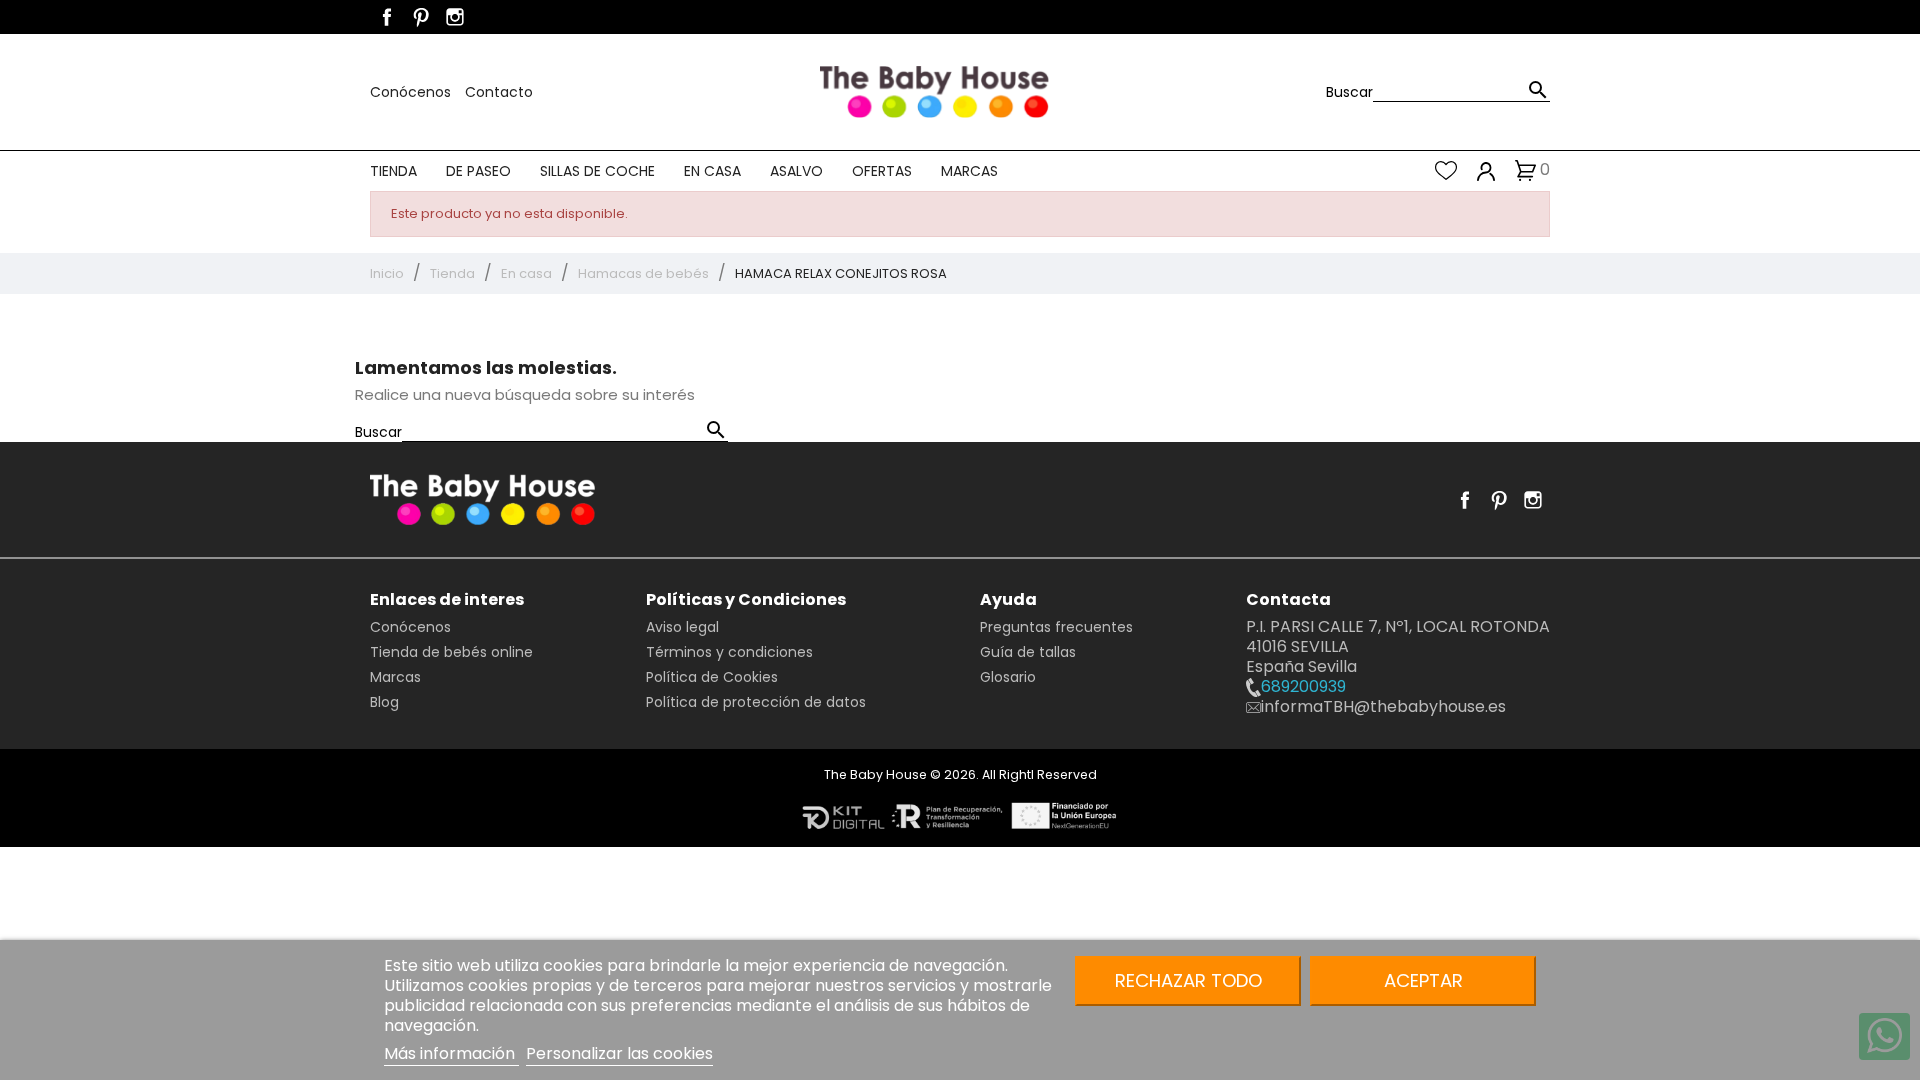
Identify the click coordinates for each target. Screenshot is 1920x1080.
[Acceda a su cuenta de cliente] (1486, 170)
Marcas (969, 171)
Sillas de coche (597, 171)
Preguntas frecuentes (1056, 627)
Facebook (387, 17)
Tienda (393, 171)
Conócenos (412, 92)
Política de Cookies (712, 677)
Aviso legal (682, 627)
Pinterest (421, 17)
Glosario (1008, 677)
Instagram (455, 17)
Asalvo (796, 171)
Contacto (499, 92)
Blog (384, 702)
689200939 (1303, 686)
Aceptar (1423, 980)
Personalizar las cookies (619, 1053)
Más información (451, 1053)
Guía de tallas (1028, 652)
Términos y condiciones (729, 652)
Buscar (1349, 92)
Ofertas (882, 171)
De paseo (478, 171)
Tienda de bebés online (451, 652)
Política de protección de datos (756, 702)
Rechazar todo (1188, 980)
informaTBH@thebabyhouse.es (1383, 706)
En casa (712, 171)
